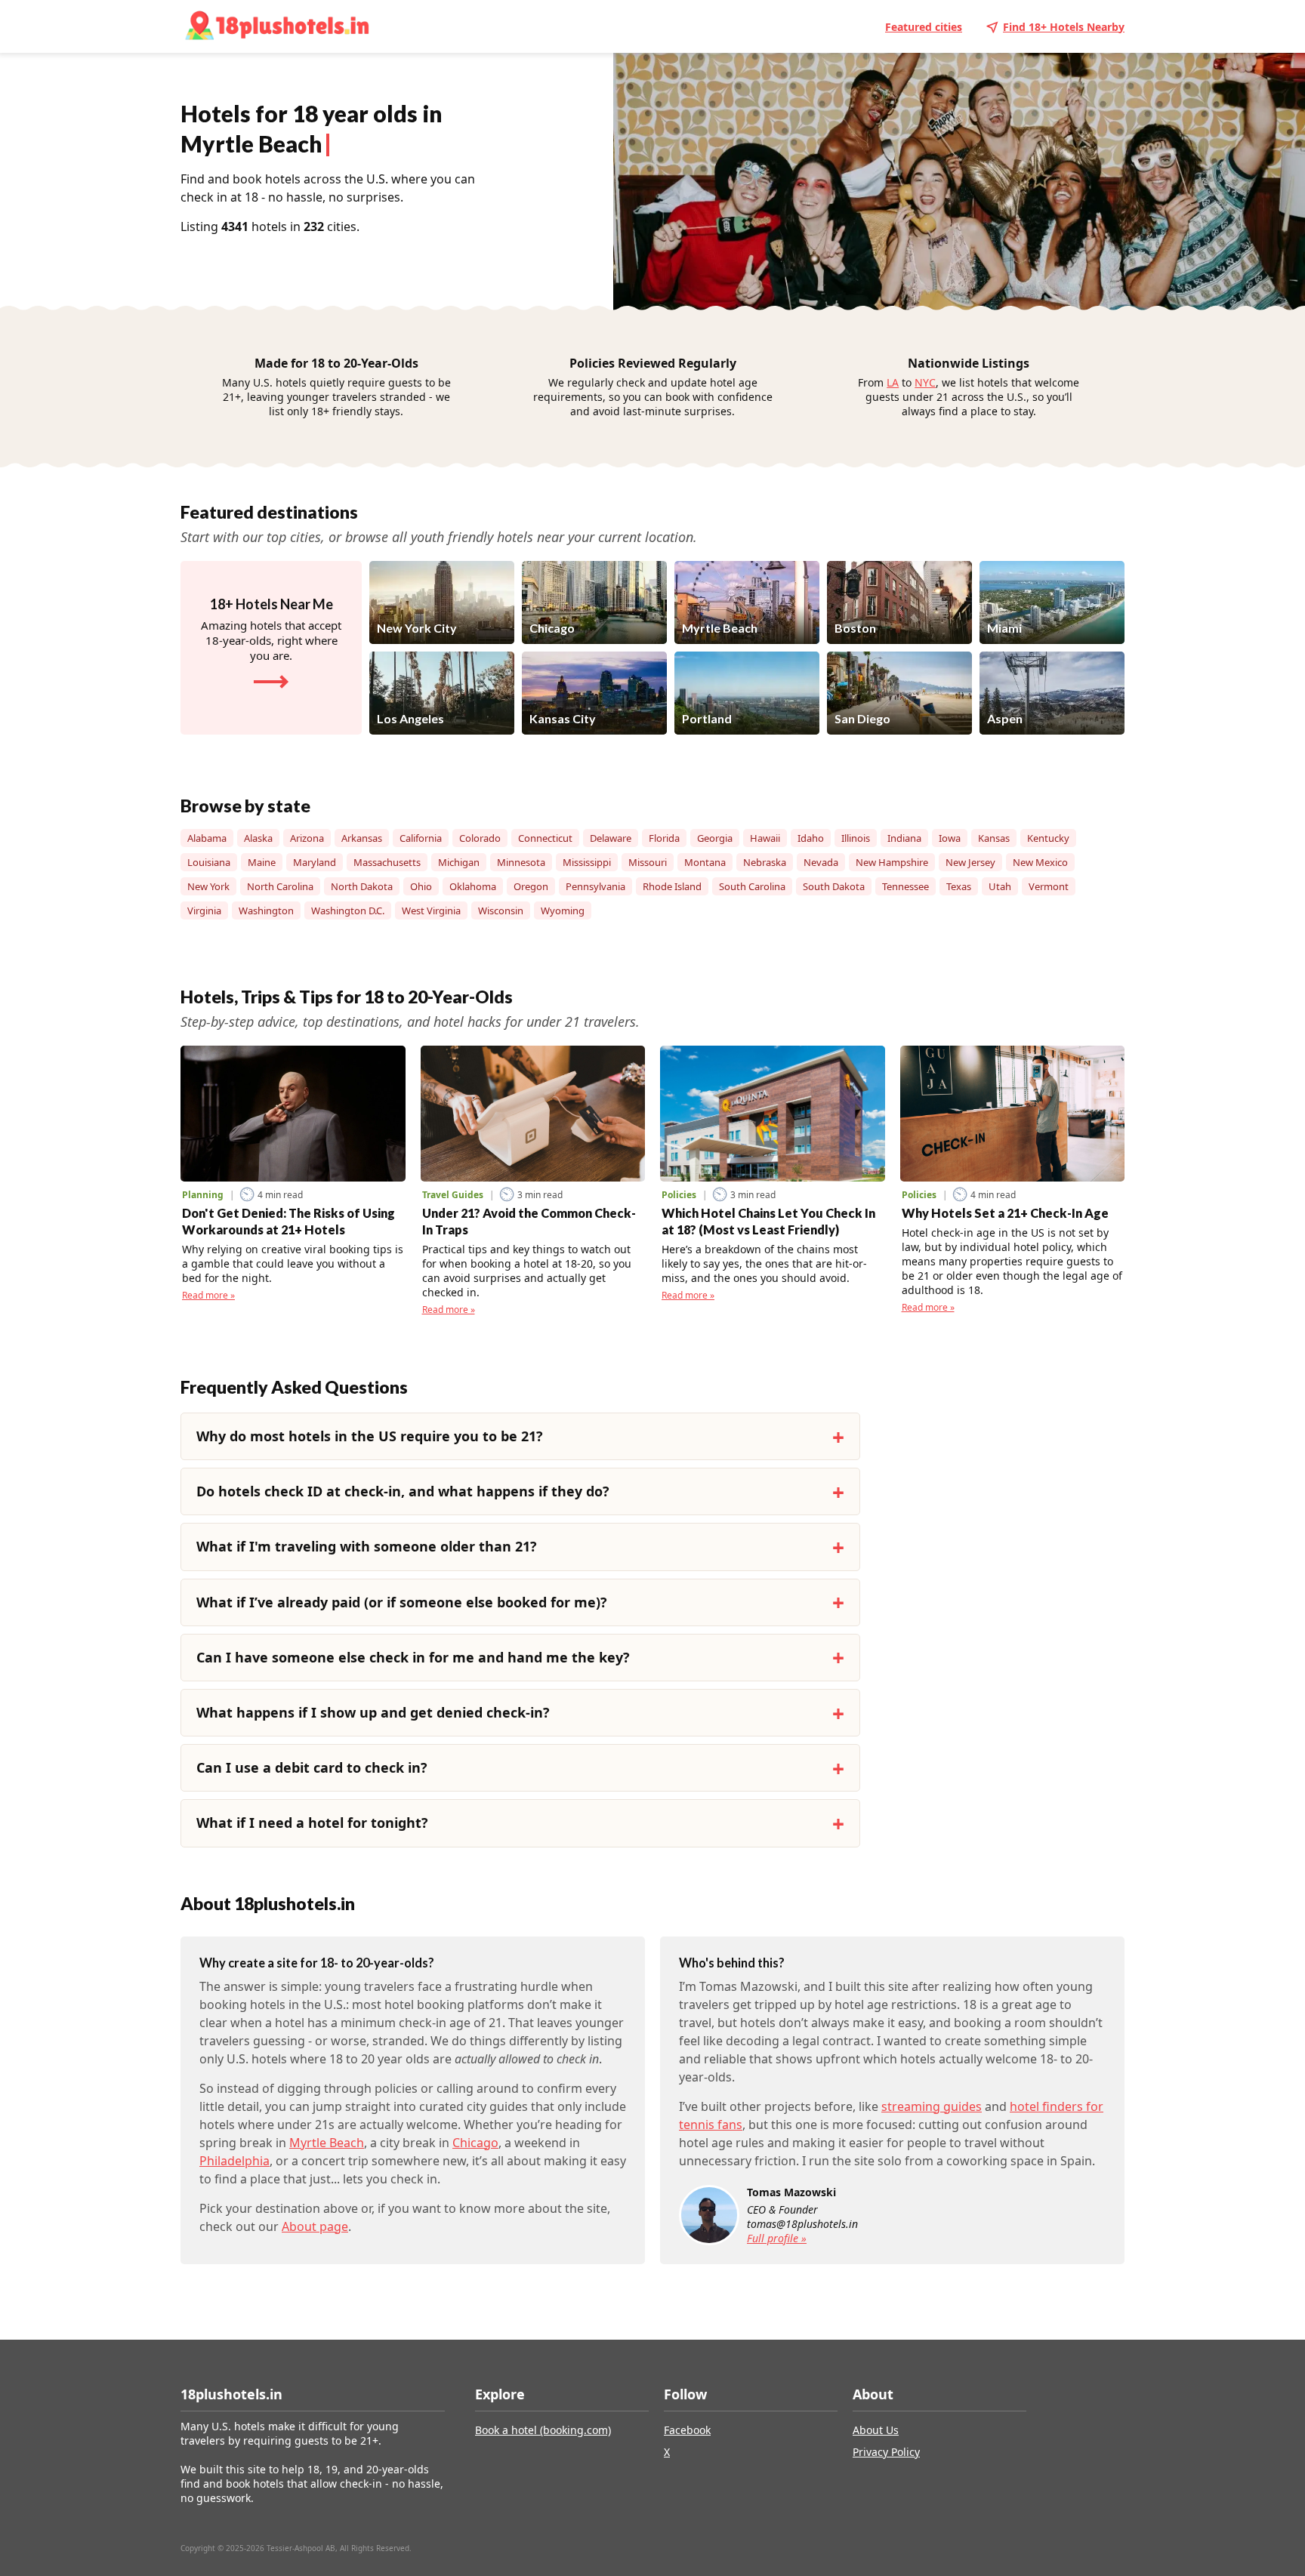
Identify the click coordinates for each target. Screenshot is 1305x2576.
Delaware (611, 838)
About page (315, 2226)
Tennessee (905, 886)
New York (208, 886)
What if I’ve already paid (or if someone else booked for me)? (402, 1602)
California (421, 838)
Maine (262, 862)
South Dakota (834, 886)
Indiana (904, 838)
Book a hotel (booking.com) (543, 2430)
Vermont (1049, 886)
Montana (705, 862)
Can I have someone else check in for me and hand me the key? (413, 1657)
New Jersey (970, 862)
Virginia (204, 911)
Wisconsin (501, 911)
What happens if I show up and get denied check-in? (373, 1712)
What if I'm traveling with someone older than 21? (367, 1546)
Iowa (950, 838)
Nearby (1064, 27)
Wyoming (563, 911)
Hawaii (765, 838)
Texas (959, 886)
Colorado (480, 838)
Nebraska (765, 862)
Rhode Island (672, 886)
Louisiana (209, 862)
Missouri (648, 862)
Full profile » (777, 2238)
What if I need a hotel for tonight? (312, 1823)
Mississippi (587, 862)
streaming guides (932, 2106)
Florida (664, 838)
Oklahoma (473, 886)
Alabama (207, 838)
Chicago (475, 2143)
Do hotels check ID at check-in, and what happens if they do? (403, 1491)
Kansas (994, 838)
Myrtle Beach (327, 2143)
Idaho (811, 838)
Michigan (459, 862)
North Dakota (362, 886)
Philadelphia (234, 2161)
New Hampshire (892, 862)
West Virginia (431, 911)
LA (893, 382)
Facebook (687, 2430)
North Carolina (280, 886)
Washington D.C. (348, 911)
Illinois (856, 838)
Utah (1000, 886)
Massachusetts (387, 862)
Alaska (258, 838)
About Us (876, 2430)
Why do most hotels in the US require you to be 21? (370, 1436)
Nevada (821, 862)
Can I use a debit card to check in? (312, 1767)
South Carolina (752, 886)
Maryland (315, 862)
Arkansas (362, 838)
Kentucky (1048, 838)
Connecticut (545, 838)
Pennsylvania (595, 886)
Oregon (531, 886)
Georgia (715, 838)
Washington (266, 911)
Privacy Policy (886, 2452)
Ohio (421, 886)
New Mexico (1040, 862)
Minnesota (521, 862)
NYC (925, 382)
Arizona (307, 838)
